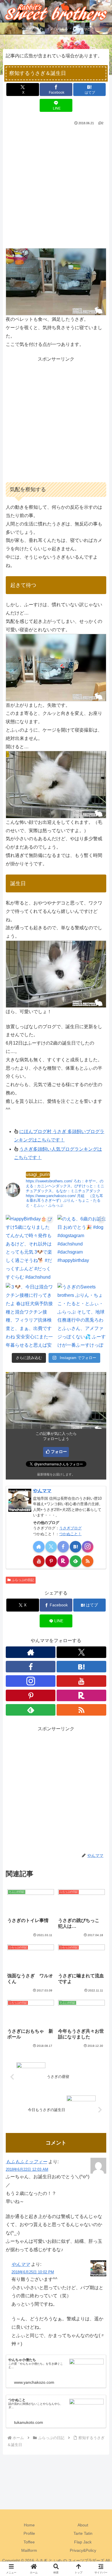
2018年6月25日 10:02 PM (33, 2272)
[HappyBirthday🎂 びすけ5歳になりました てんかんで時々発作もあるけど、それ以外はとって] (30, 1248)
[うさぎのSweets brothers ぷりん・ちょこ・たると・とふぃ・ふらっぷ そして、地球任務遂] (82, 1316)
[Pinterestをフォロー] (51, 1561)
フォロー (59, 1452)
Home (29, 2525)
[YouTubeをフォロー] (39, 1561)
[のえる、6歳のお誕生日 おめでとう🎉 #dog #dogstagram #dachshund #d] (82, 1248)
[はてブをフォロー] (76, 1547)
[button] (101, 1430)
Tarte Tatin (83, 2533)
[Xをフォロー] (51, 1547)
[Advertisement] (56, 186)
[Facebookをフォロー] (63, 1547)
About (83, 2525)
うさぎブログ (70, 1528)
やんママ (42, 1491)
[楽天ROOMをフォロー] (63, 1561)
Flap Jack (83, 2542)
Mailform (29, 2550)
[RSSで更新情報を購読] (88, 1561)
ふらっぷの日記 (23, 1580)
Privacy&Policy (83, 2550)
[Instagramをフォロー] (88, 1547)
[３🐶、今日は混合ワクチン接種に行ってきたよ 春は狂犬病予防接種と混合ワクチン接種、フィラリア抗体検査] (30, 1316)
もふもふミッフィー (26, 2162)
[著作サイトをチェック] (39, 1547)
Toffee (29, 2542)
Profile (29, 2533)
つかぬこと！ (70, 1534)
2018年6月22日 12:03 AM (27, 2169)
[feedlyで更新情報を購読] (76, 1561)
